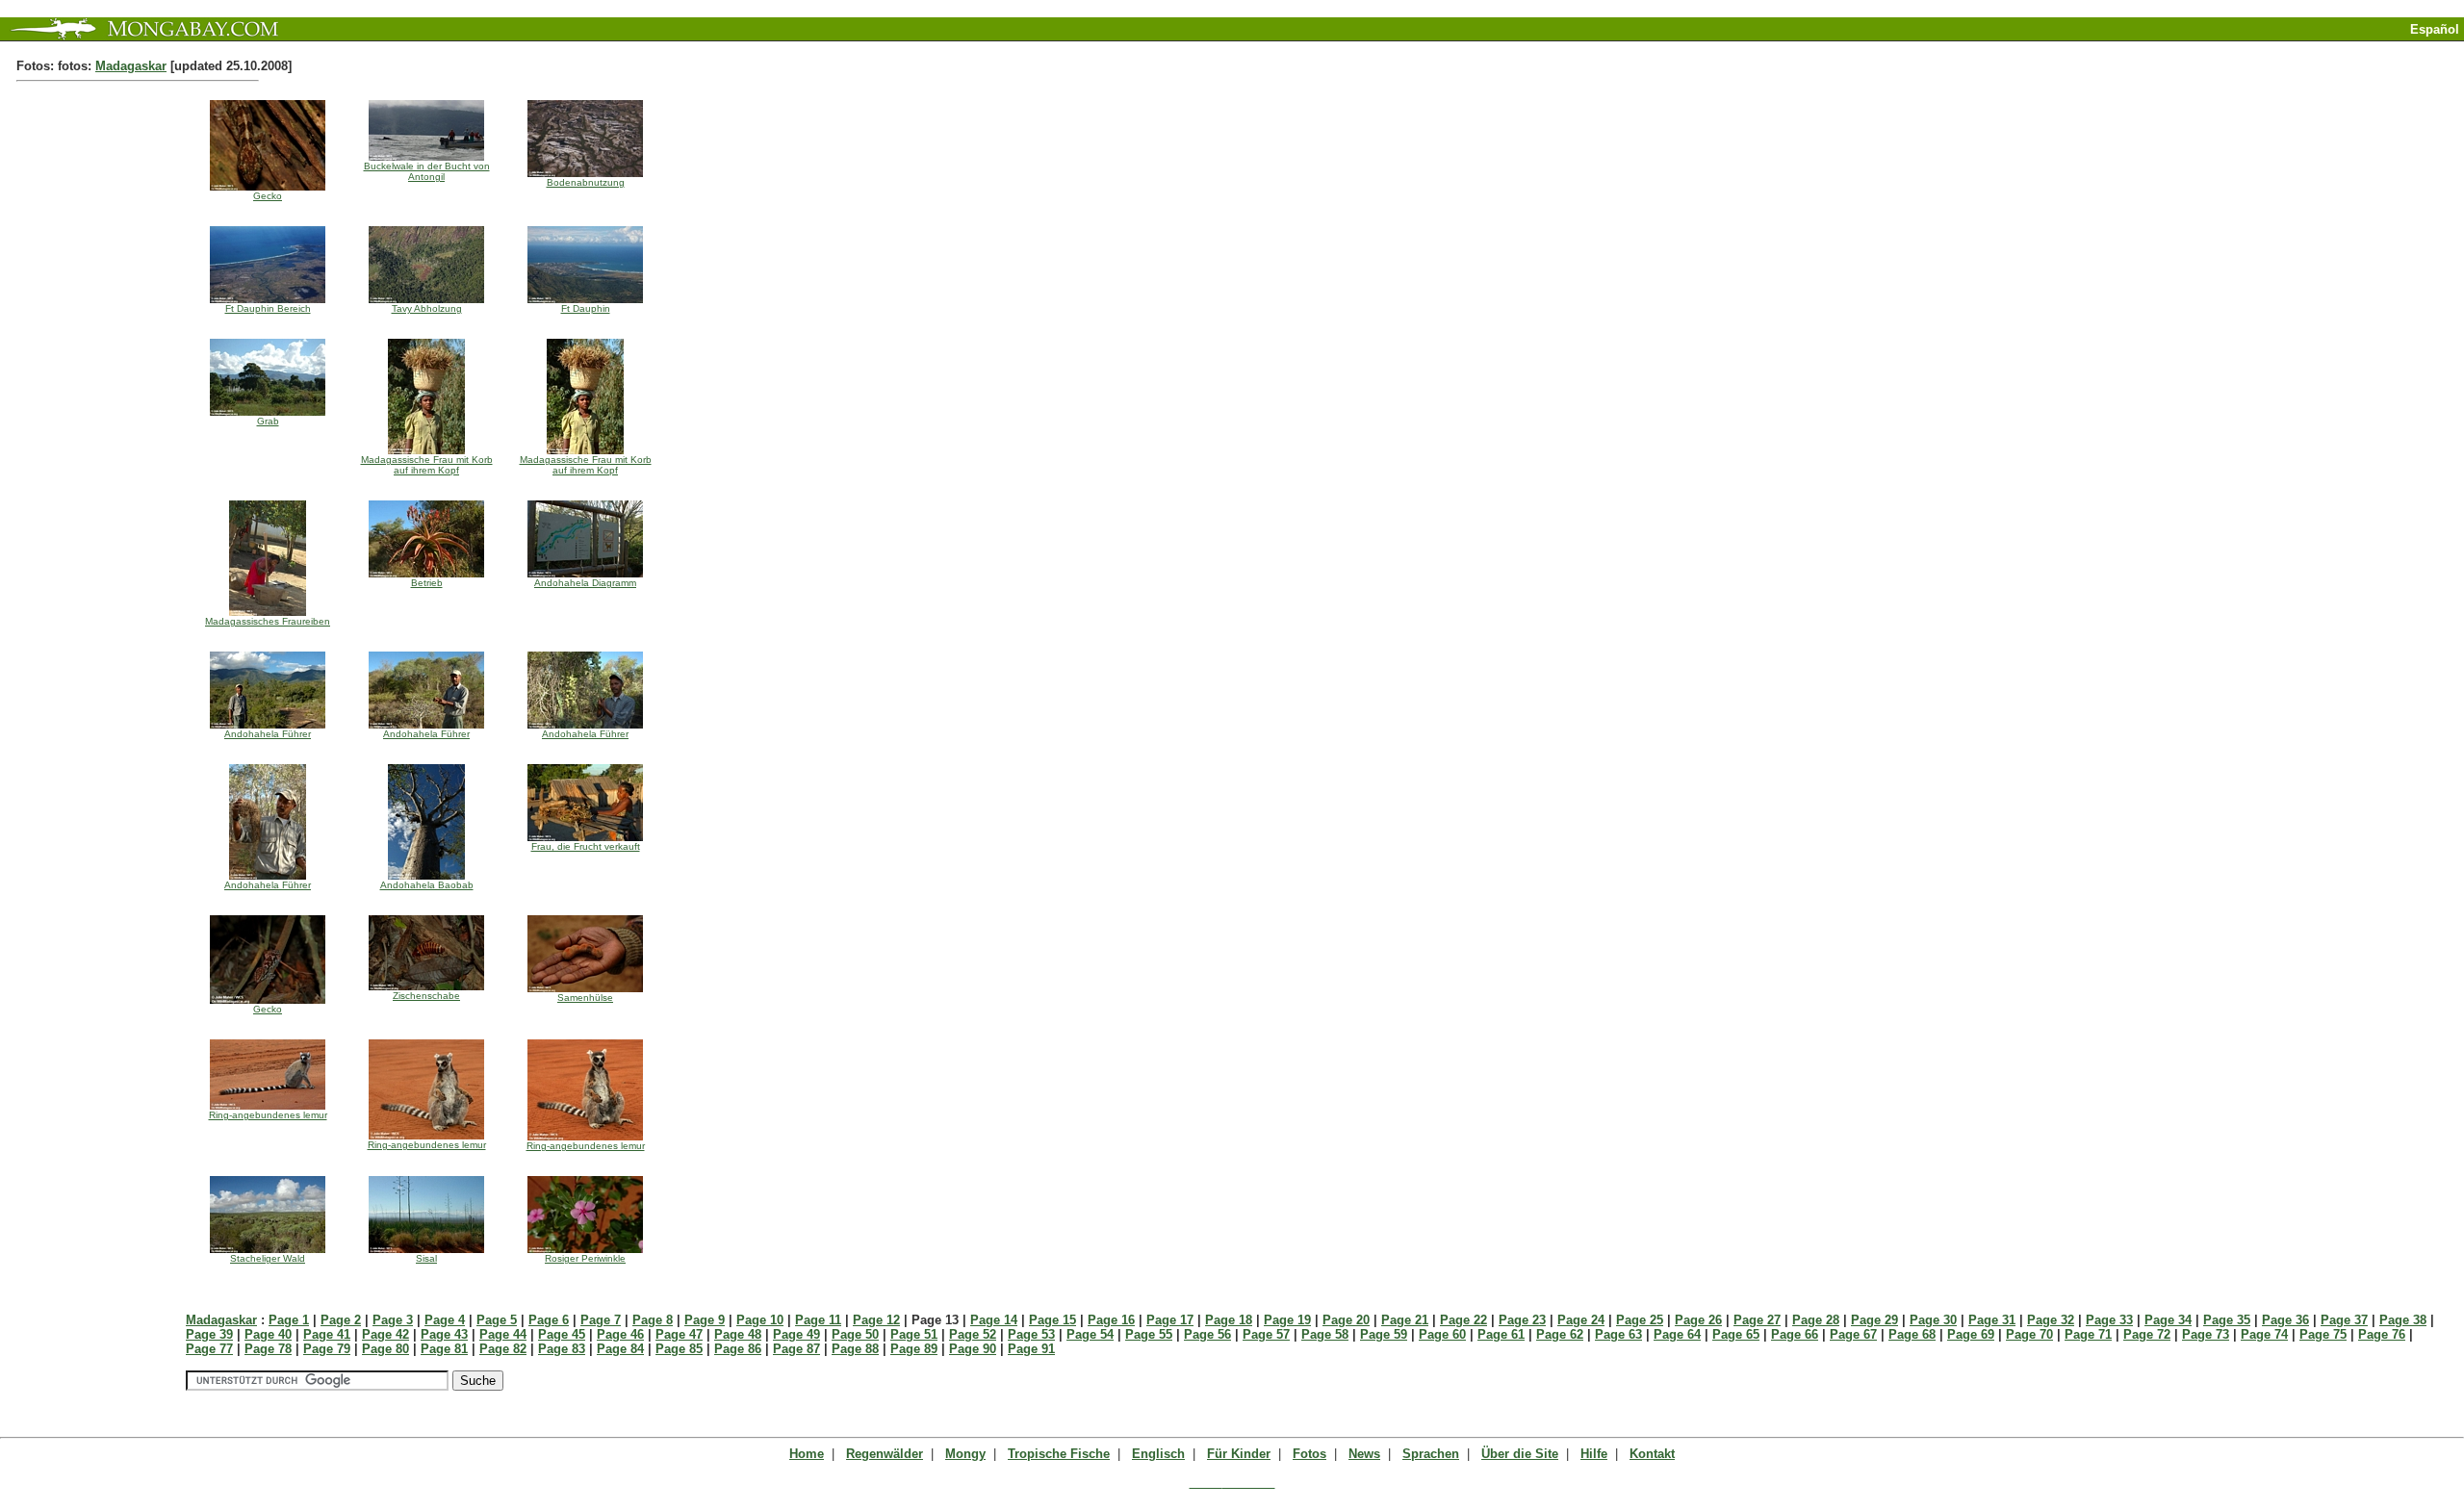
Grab (268, 421)
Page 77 (209, 1349)
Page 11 (818, 1320)
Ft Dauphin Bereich (268, 308)
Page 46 (620, 1334)
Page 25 (1640, 1320)
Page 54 (1090, 1334)
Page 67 (1853, 1334)
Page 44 (503, 1334)
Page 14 (994, 1320)
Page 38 (2403, 1320)
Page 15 (1052, 1320)
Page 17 (1170, 1320)
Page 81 (444, 1349)
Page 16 (1111, 1320)
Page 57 (1266, 1334)
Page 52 (973, 1334)
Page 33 (2109, 1320)
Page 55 (1149, 1334)
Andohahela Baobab (427, 885)
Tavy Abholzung (427, 308)
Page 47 (679, 1334)
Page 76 (2382, 1334)
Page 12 (876, 1320)
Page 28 (1816, 1320)
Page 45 (562, 1334)
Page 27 (1757, 1320)
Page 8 (653, 1320)
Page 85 (679, 1349)
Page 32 (2051, 1320)
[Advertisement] (2239, 49)
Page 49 (796, 1334)
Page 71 (2088, 1334)
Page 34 (2168, 1320)
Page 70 (2029, 1334)
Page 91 (1031, 1349)
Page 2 (341, 1320)
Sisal (426, 1258)
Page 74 (2264, 1334)
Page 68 (1912, 1334)
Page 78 (268, 1349)
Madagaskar (131, 66)
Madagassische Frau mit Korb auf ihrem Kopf (427, 465)
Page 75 (2323, 1334)
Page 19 (1287, 1320)
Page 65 (1736, 1334)
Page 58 (1325, 1334)
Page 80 (385, 1349)
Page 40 (268, 1334)
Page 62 (1560, 1334)
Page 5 (497, 1320)
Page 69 (1971, 1334)
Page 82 (503, 1349)
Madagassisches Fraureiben (268, 621)
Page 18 (1229, 1320)
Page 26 (1698, 1320)
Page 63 (1618, 1334)
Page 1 (289, 1320)
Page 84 (620, 1349)
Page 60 (1442, 1334)
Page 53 (1031, 1334)
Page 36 (2285, 1320)
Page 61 (1501, 1334)
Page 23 (1522, 1320)
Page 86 (738, 1349)
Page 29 (1874, 1320)
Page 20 (1346, 1320)
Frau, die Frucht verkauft (586, 846)
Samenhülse (585, 998)
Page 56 (1207, 1334)
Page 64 (1677, 1334)
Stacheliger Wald (268, 1258)
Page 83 (562, 1349)
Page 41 (327, 1334)
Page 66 (1795, 1334)
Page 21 (1405, 1320)
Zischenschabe (426, 996)
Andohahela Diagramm (585, 583)
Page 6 (549, 1320)
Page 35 (2227, 1320)
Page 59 (1384, 1334)
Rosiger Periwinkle (585, 1258)
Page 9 (705, 1320)
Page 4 (445, 1320)
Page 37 (2344, 1320)
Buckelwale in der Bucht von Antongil (427, 171)
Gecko (268, 196)
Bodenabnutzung (586, 182)
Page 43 (444, 1334)
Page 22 (1463, 1320)
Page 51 (914, 1334)
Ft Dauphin (586, 308)
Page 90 (973, 1349)
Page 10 (760, 1320)
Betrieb (427, 583)
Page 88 (855, 1349)
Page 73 (2206, 1334)
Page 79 (327, 1349)
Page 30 (1933, 1320)
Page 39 (209, 1334)
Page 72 (2147, 1334)
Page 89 (914, 1349)
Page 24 (1581, 1320)
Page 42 (385, 1334)
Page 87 (796, 1349)
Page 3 (393, 1320)
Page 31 (1992, 1320)
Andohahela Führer (268, 734)
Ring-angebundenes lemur (268, 1115)
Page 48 (738, 1334)
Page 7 (601, 1320)
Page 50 (855, 1334)
